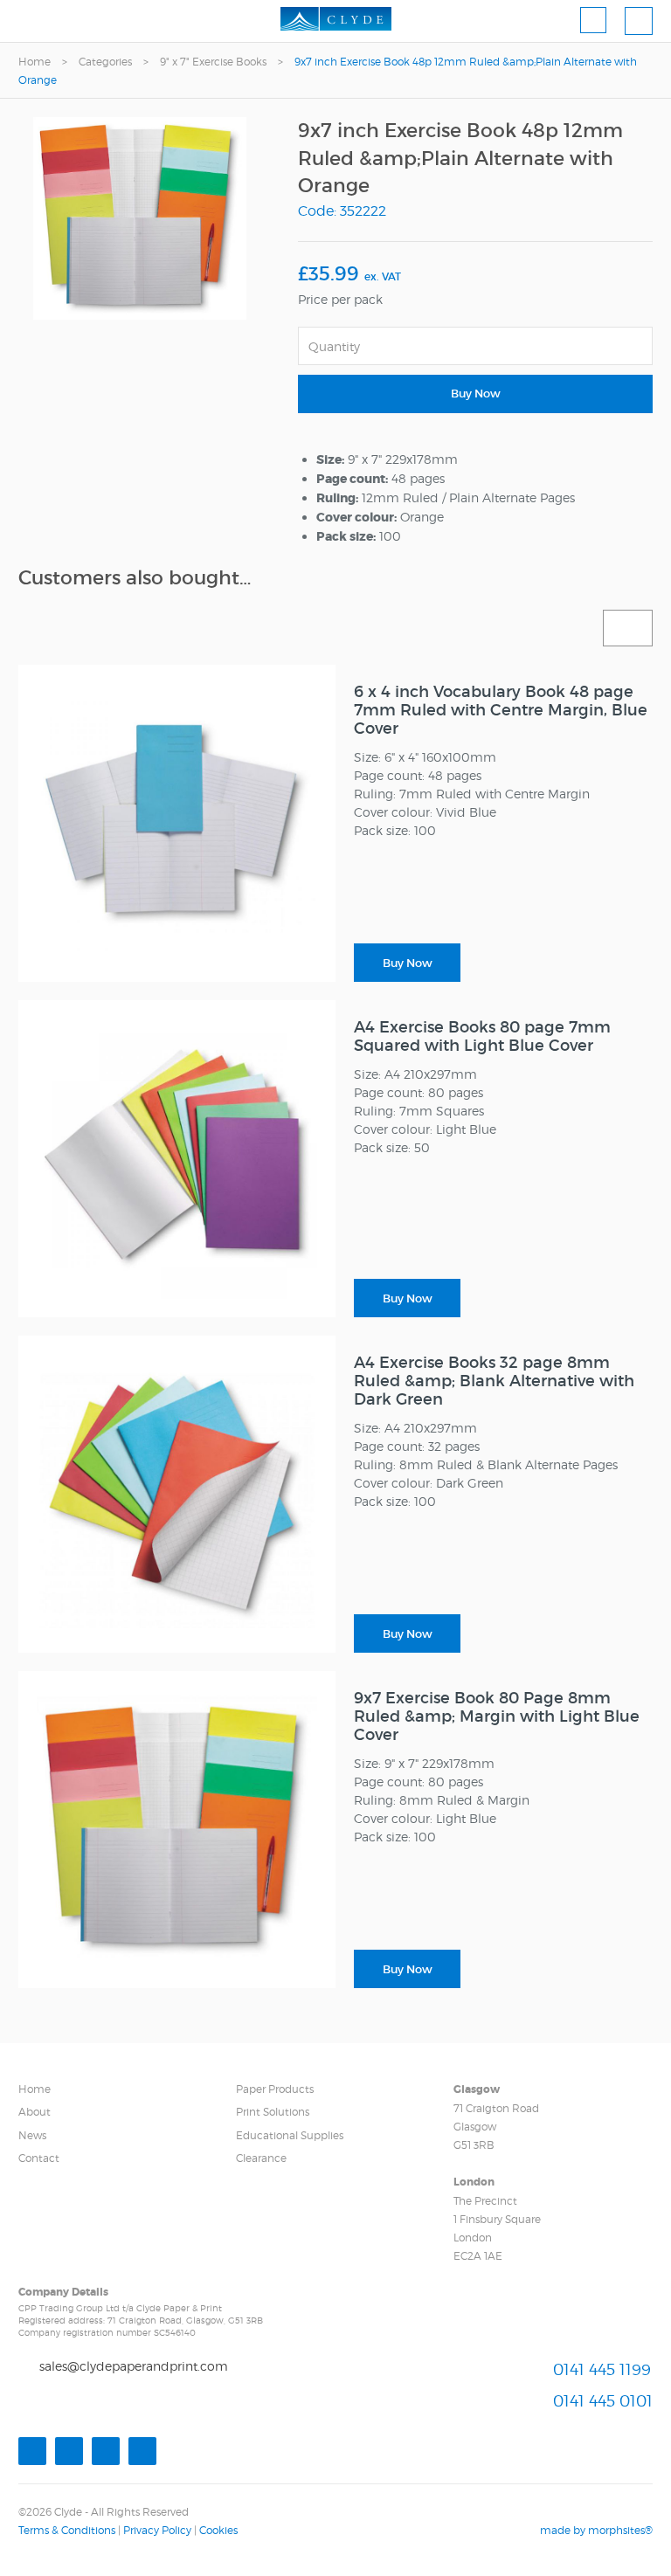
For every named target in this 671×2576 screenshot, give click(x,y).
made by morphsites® (596, 2530)
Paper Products (275, 2089)
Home (35, 62)
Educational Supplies (290, 2135)
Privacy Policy (157, 2530)
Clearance (261, 2158)
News (32, 2135)
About (35, 2112)
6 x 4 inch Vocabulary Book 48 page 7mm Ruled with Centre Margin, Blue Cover (501, 710)
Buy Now (476, 394)
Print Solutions (273, 2112)
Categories (105, 62)
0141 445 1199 (602, 2369)
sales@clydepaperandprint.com (134, 2366)
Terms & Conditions (67, 2530)
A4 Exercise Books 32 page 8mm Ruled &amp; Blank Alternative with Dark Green (494, 1381)
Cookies (218, 2530)
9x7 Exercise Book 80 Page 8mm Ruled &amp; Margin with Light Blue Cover (497, 1716)
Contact (39, 2158)
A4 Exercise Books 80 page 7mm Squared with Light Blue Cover (482, 1036)
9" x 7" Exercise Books (213, 62)
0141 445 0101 (603, 2401)
